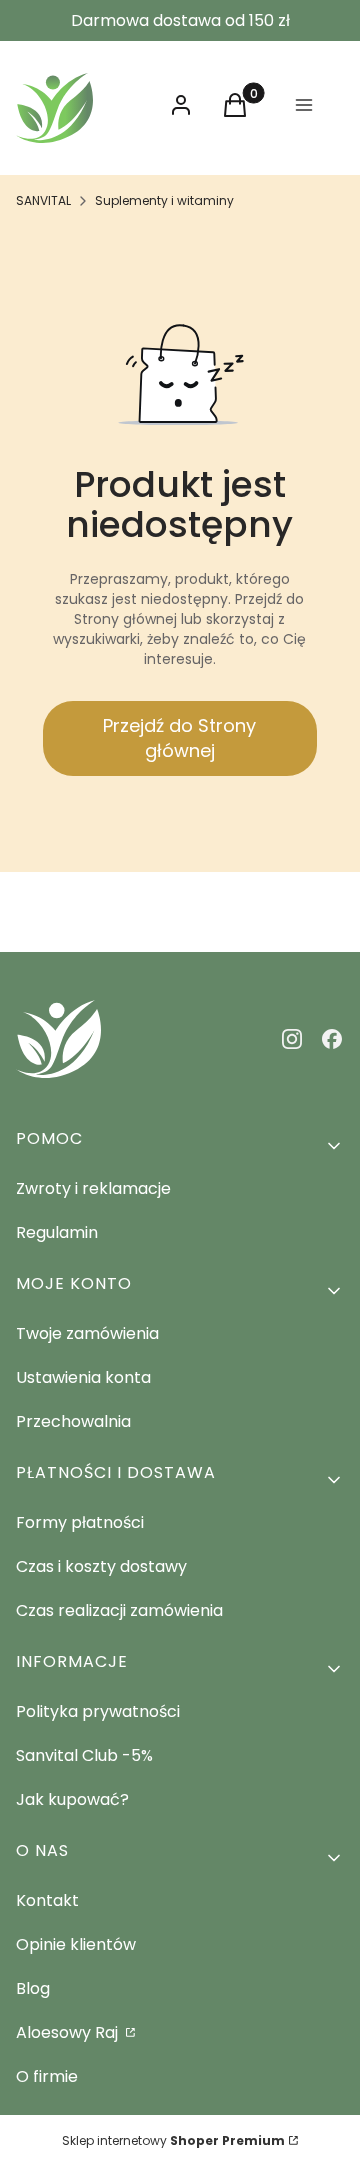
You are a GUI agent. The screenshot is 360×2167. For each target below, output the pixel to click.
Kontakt (47, 1900)
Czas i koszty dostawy (101, 1566)
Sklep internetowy (173, 2140)
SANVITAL (43, 200)
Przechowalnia (73, 1421)
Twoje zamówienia (87, 1333)
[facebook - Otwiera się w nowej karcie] (332, 1039)
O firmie (47, 2076)
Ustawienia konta (83, 1377)
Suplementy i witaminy (164, 200)
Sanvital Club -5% (84, 1755)
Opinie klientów (76, 1944)
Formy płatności (80, 1522)
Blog (33, 1988)
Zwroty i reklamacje (93, 1188)
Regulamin (57, 1232)
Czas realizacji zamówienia (119, 1610)
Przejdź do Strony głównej (179, 738)
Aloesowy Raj (69, 2032)
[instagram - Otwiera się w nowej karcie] (292, 1039)
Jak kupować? (72, 1799)
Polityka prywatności (98, 1711)
